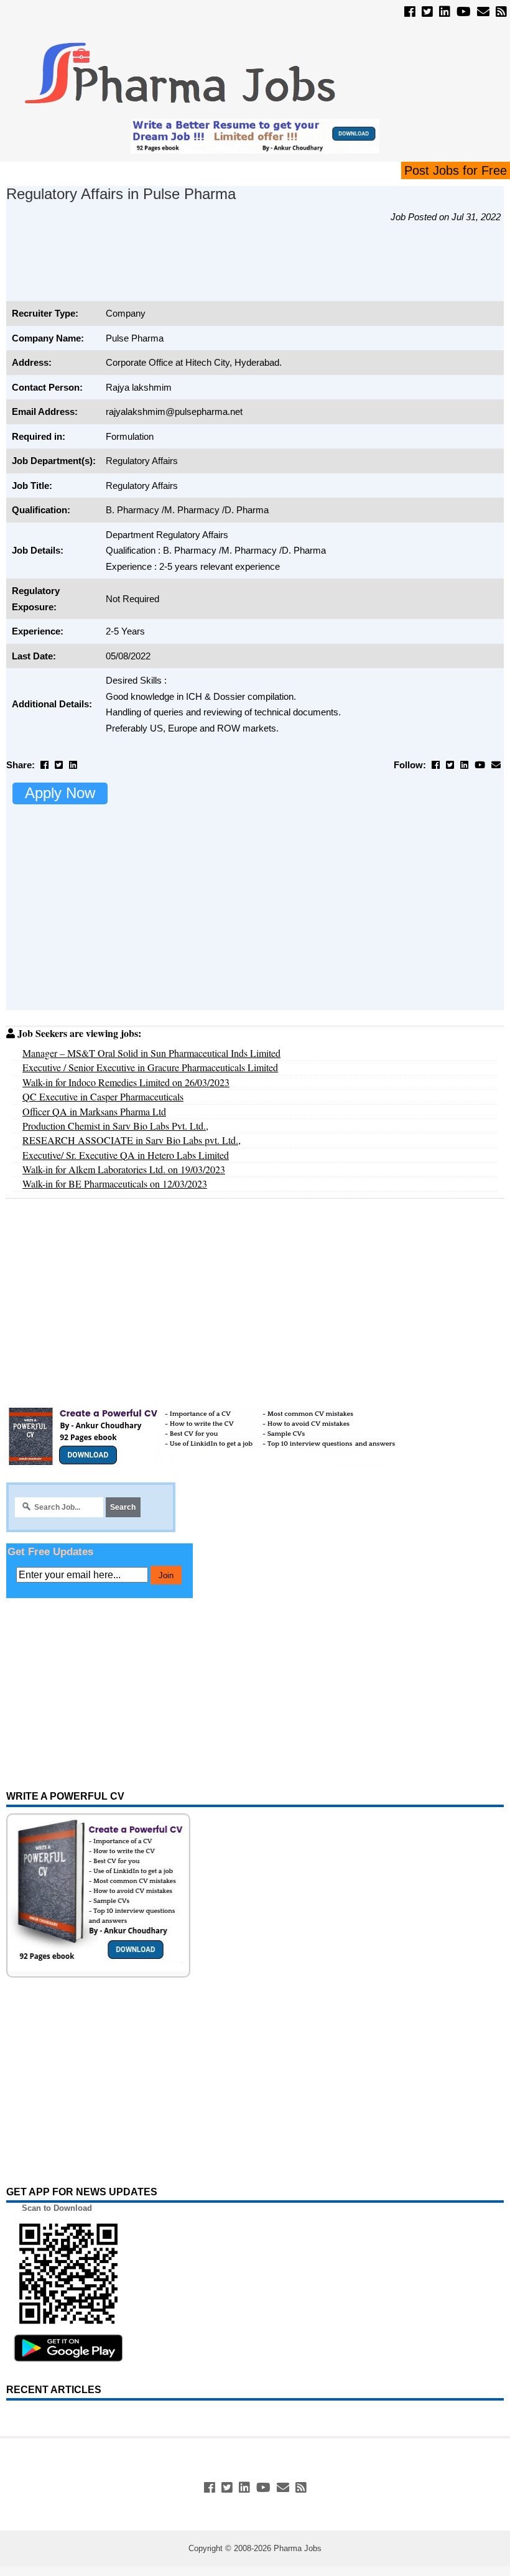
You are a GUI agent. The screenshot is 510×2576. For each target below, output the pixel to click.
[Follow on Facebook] (410, 12)
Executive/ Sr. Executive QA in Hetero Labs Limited (126, 1155)
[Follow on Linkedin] (445, 12)
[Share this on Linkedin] (73, 765)
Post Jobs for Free (456, 170)
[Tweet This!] (59, 765)
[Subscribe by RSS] (501, 12)
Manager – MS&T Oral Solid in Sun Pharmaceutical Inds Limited (151, 1053)
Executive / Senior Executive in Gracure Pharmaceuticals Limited (150, 1067)
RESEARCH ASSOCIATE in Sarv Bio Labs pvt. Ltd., (132, 1140)
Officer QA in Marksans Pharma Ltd (94, 1111)
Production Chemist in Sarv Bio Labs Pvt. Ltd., (115, 1126)
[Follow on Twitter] (427, 12)
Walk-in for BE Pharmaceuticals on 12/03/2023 (115, 1183)
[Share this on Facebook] (44, 765)
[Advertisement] (233, 269)
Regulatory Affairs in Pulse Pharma (121, 194)
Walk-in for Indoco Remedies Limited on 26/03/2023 (126, 1082)
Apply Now (60, 793)
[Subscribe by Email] (483, 12)
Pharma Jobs (298, 2548)
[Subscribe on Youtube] (464, 12)
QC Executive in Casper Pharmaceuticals (103, 1096)
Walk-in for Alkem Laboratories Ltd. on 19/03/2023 (124, 1169)
